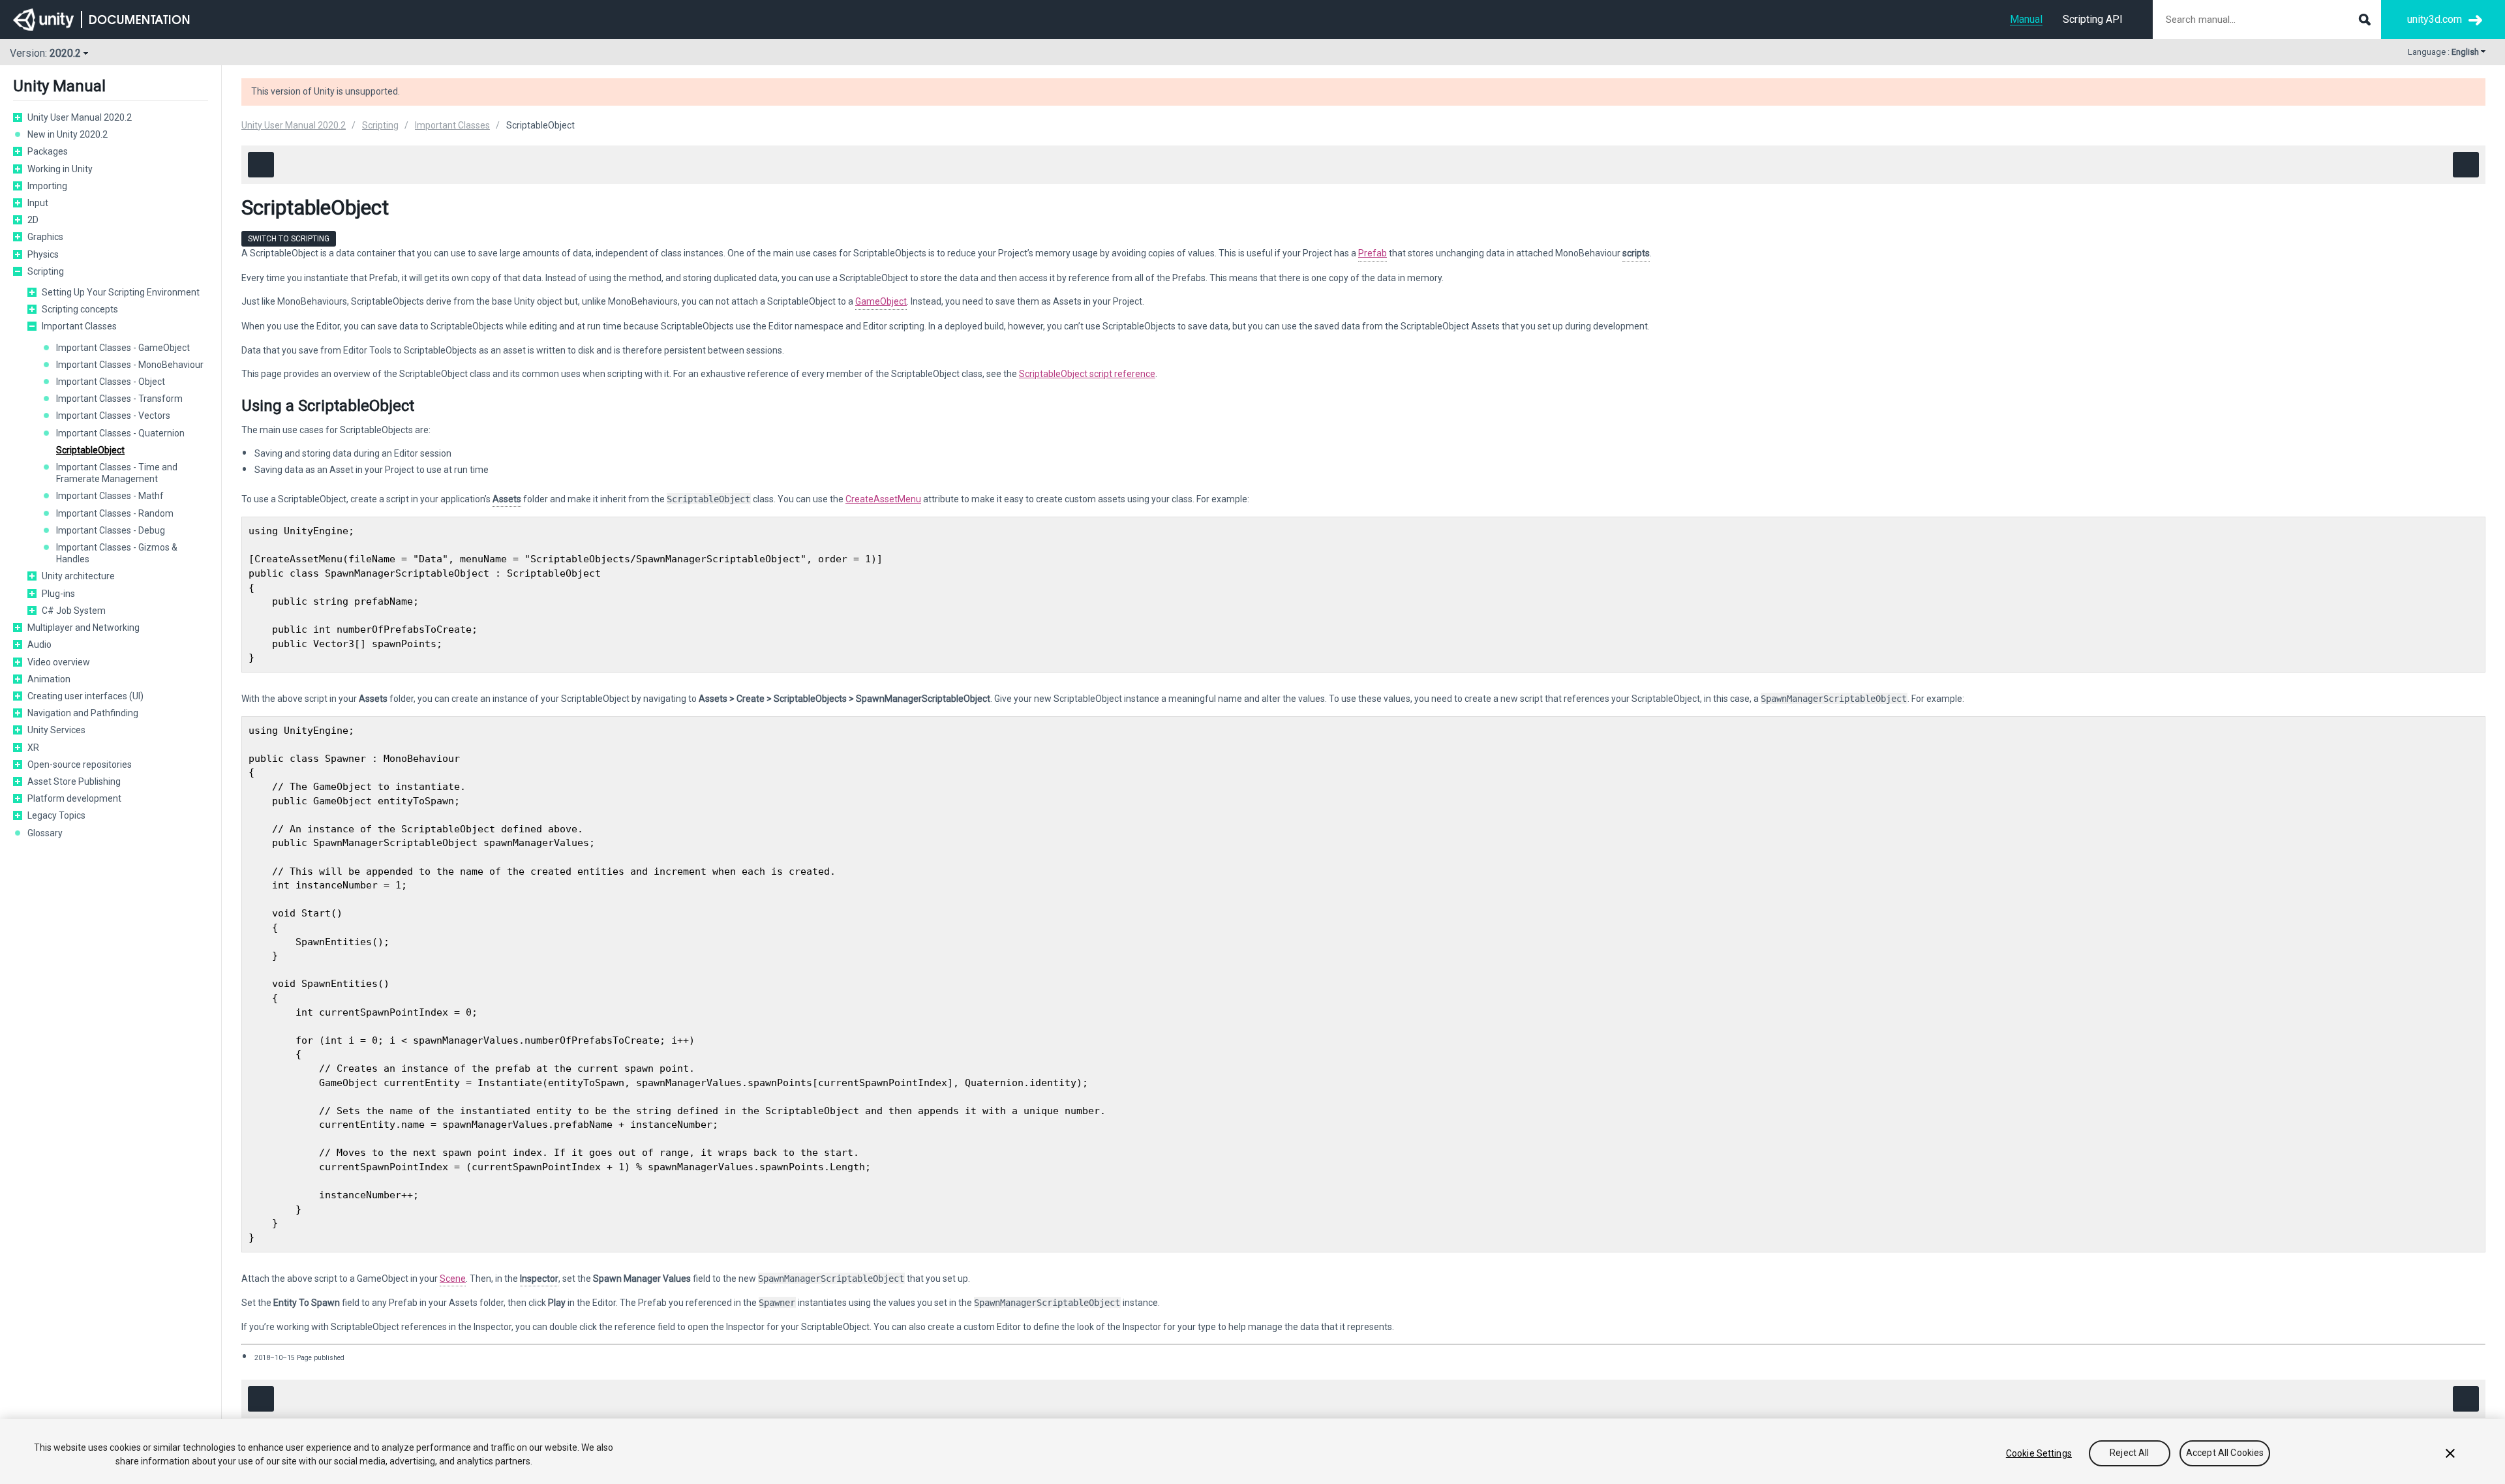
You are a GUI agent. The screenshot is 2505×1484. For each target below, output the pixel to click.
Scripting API (2093, 19)
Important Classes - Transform (119, 399)
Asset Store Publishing (74, 781)
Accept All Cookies (2225, 1453)
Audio (39, 644)
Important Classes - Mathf (110, 496)
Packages (48, 151)
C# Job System (74, 611)
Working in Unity (60, 169)
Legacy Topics (56, 815)
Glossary (45, 833)
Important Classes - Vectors (113, 416)
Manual (2026, 19)
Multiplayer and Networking (83, 628)
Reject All (2129, 1453)
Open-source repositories (80, 765)
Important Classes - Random (115, 513)
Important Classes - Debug (111, 530)
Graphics (45, 237)
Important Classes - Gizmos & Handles (117, 553)
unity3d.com (2435, 19)
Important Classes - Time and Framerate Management (117, 473)
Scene (453, 1279)
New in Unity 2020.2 (68, 134)
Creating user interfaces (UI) (85, 696)
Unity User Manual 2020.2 (80, 117)
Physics (43, 254)
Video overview (59, 662)
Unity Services (56, 730)
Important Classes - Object (111, 382)
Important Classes (79, 326)
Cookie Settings (2039, 1453)
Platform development (74, 798)
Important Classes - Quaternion (120, 433)
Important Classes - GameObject (123, 348)
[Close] (2450, 1453)
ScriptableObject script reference (1087, 374)
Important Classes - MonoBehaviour (130, 365)
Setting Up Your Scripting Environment (121, 292)
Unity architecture (78, 576)
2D (33, 220)
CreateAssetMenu (883, 499)
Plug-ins (58, 594)
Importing (47, 186)
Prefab (1373, 253)
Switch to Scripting (289, 239)
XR (33, 748)
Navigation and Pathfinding (83, 713)
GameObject (881, 301)
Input (38, 203)
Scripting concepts (80, 309)
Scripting (46, 271)
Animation (49, 679)
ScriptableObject (90, 450)
